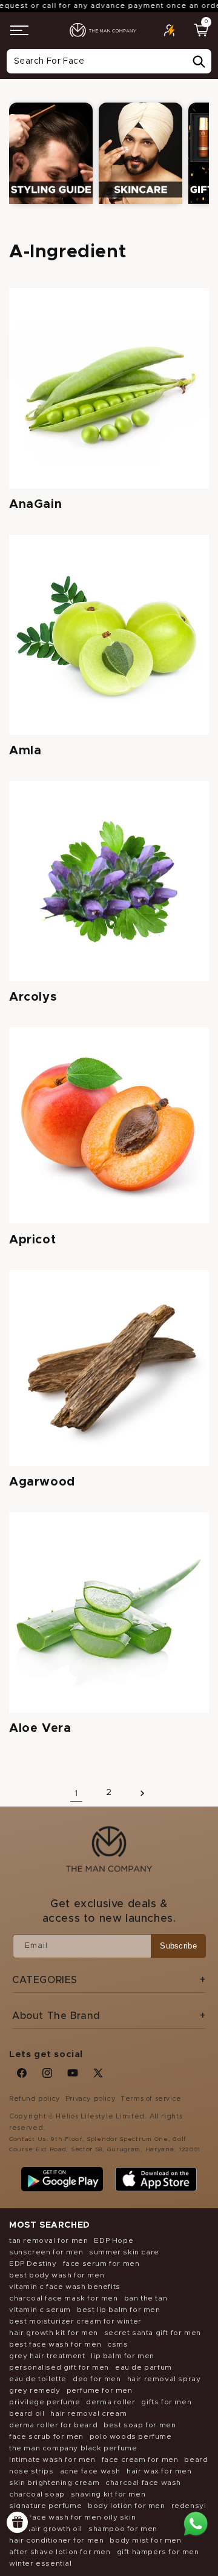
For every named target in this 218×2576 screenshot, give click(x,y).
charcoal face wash (143, 2483)
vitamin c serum (40, 2310)
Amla (25, 751)
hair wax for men (159, 2471)
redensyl (189, 2506)
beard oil (27, 2413)
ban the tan (146, 2298)
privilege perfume (45, 2402)
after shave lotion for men (60, 2552)
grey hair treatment (47, 2356)
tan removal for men (48, 2240)
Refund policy (35, 2099)
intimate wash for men (52, 2459)
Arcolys (33, 997)
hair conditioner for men (56, 2540)
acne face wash (90, 2471)
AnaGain (35, 504)
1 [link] (76, 1793)
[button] (19, 30)
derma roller (111, 2402)
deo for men (97, 2379)
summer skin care (124, 2252)
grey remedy (35, 2390)
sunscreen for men (46, 2252)
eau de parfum (144, 2367)
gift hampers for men (158, 2552)
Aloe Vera (40, 1728)
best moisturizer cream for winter (75, 2321)
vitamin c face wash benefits (65, 2287)
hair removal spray (164, 2379)
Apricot (32, 1240)
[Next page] (142, 1793)
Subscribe (178, 1946)
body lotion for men (126, 2506)
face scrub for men (46, 2436)
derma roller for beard (53, 2425)
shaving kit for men (108, 2494)
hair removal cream (88, 2413)
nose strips (31, 2471)
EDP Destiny (33, 2263)
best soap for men (140, 2425)
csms (117, 2344)
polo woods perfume (131, 2436)
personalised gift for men (59, 2367)
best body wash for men (57, 2275)
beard (196, 2459)
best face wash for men (55, 2344)
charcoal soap (37, 2494)
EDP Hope (114, 2240)
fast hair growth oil (46, 2529)
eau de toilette (38, 2379)
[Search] (199, 62)
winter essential (41, 2563)
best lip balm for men (119, 2310)
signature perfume (45, 2506)
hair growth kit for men (54, 2333)
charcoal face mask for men (64, 2298)
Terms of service (151, 2099)
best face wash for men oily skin (72, 2517)
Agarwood (42, 1482)
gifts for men (166, 2402)
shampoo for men (123, 2529)
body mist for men (145, 2540)
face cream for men (140, 2459)
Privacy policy (91, 2099)
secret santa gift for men (153, 2333)
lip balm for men (123, 2356)
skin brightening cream (54, 2483)
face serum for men (101, 2263)
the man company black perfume (73, 2448)
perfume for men (100, 2390)
